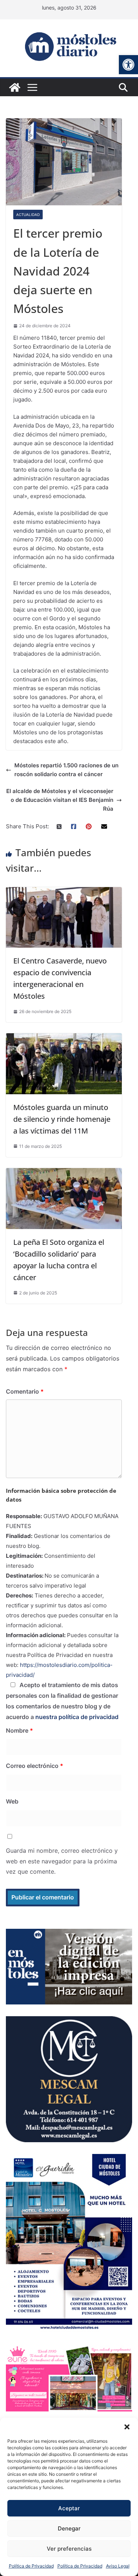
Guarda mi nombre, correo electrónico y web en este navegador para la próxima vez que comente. (62, 1861)
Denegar (69, 2528)
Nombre (20, 1730)
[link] (128, 65)
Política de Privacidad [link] (31, 2566)
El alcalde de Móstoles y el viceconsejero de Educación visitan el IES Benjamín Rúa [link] (60, 800)
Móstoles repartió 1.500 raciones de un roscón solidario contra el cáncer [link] (66, 770)
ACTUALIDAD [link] (28, 215)
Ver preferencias (69, 2549)
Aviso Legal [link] (118, 2566)
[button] (127, 2427)
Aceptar (69, 2508)
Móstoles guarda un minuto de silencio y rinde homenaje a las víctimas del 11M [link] (62, 1119)
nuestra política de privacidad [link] (77, 1717)
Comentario (25, 1391)
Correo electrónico (35, 1766)
